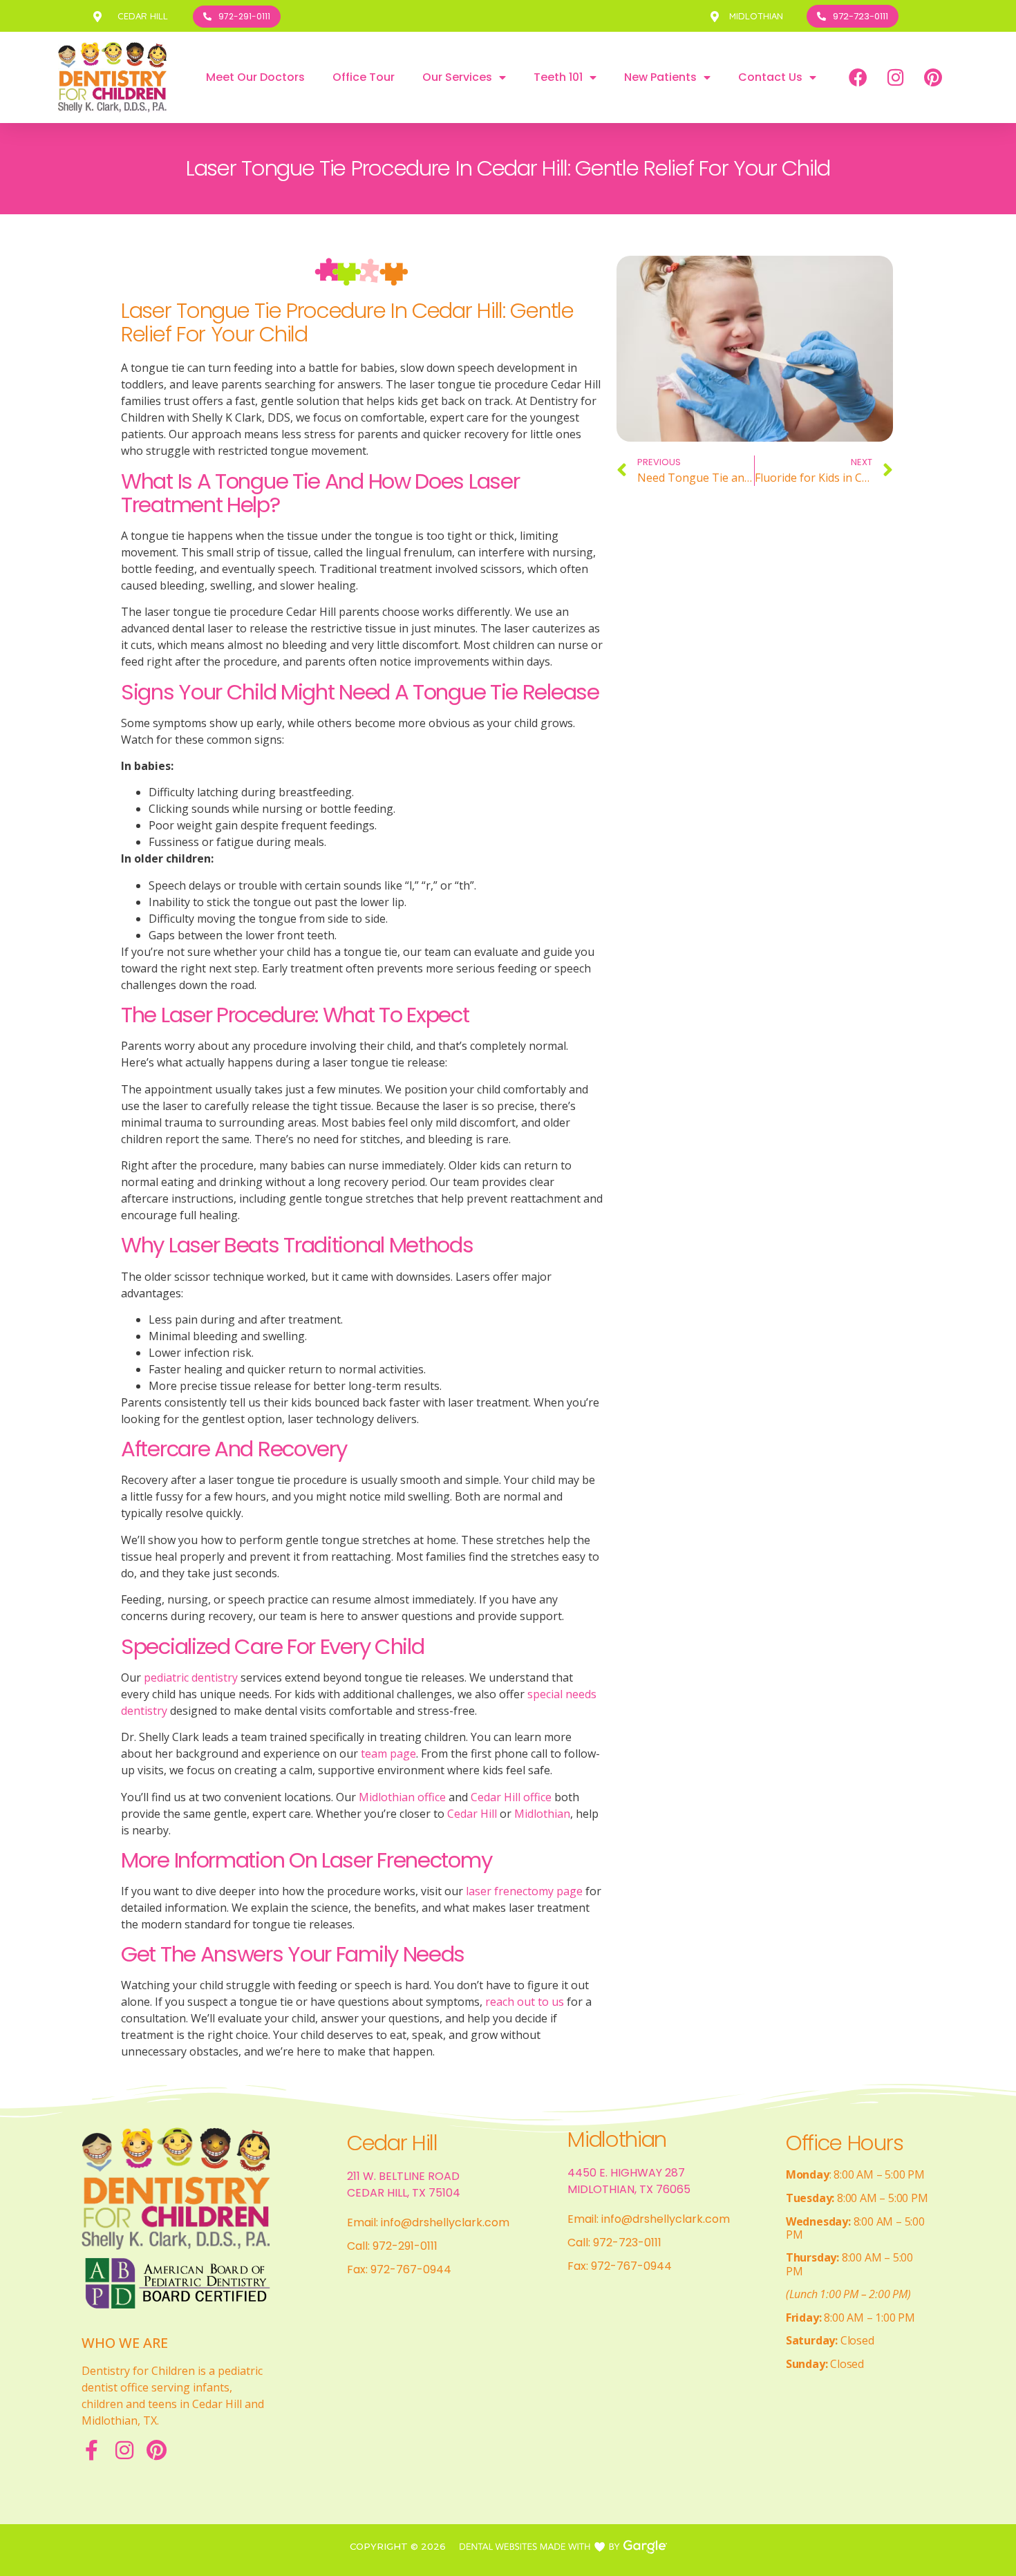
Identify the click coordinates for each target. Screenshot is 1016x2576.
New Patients (660, 77)
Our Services (457, 77)
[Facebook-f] (92, 2450)
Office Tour (364, 77)
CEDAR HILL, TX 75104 (404, 2193)
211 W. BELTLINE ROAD (403, 2176)
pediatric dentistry (189, 1677)
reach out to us (523, 2002)
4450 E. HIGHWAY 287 (626, 2173)
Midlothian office (401, 1797)
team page (387, 1754)
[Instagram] (896, 77)
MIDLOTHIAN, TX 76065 (629, 2189)
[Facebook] (858, 77)
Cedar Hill (471, 1814)
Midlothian (541, 1814)
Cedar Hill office (510, 1797)
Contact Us (770, 77)
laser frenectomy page (523, 1891)
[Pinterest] (933, 77)
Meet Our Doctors (255, 77)
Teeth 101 (558, 77)
